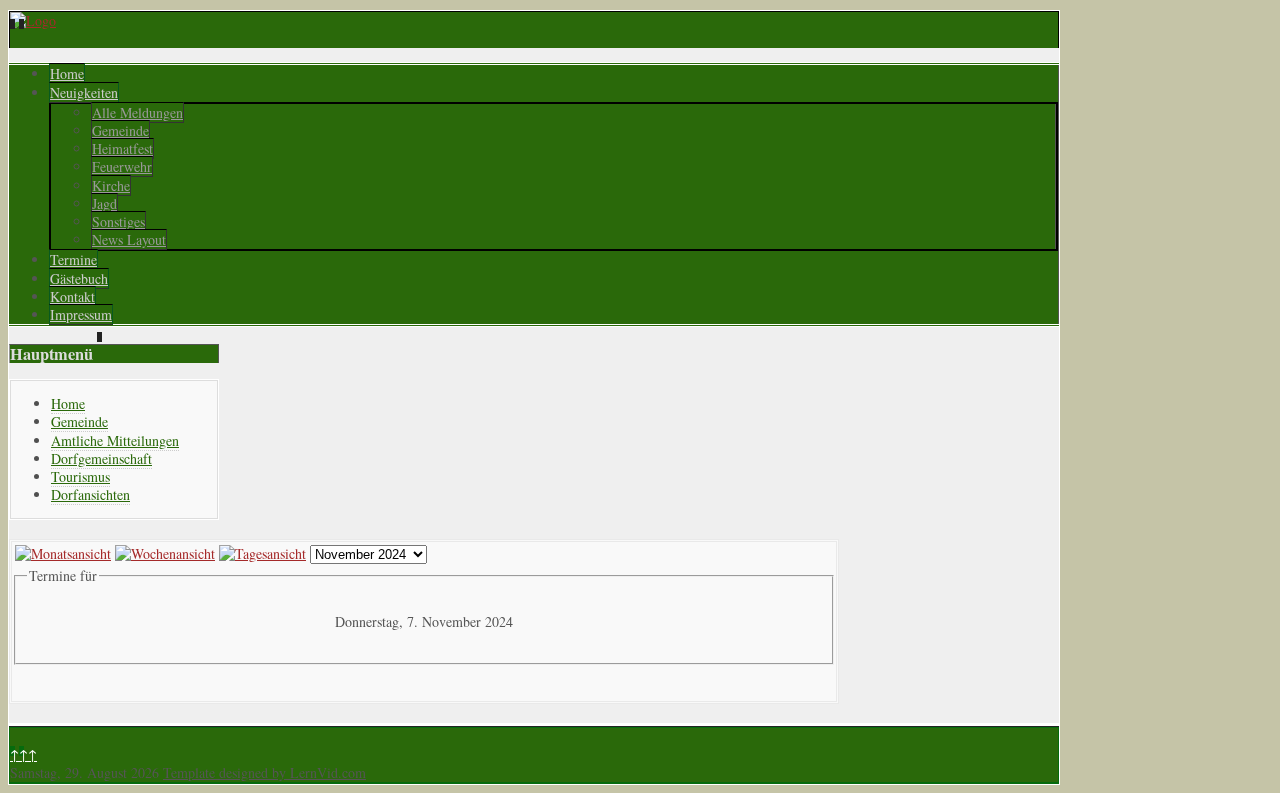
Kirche (111, 185)
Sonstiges (118, 221)
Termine (73, 259)
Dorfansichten (90, 494)
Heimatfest (122, 148)
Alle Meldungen (137, 112)
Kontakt (72, 296)
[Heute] (262, 553)
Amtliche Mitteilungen (115, 440)
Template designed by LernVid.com (264, 772)
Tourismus (80, 476)
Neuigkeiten (84, 92)
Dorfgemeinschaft (101, 458)
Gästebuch (79, 278)
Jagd (104, 203)
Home (67, 73)
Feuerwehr (122, 166)
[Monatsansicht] (63, 553)
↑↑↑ (23, 754)
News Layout (129, 239)
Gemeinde (120, 130)
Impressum (81, 314)
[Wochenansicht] (165, 553)
